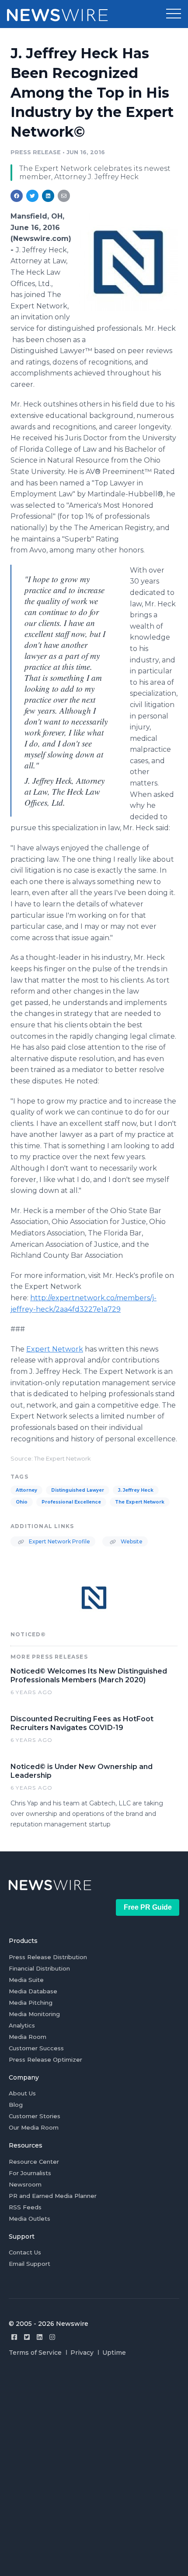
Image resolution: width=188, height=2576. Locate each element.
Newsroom (25, 2184)
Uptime (114, 2353)
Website (131, 1541)
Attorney (26, 1490)
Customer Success (36, 2048)
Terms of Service (35, 2353)
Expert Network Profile (59, 1541)
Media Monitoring (34, 2014)
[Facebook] (14, 2337)
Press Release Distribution (48, 1957)
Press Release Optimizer (45, 2059)
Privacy (82, 2353)
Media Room (28, 2037)
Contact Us (25, 2252)
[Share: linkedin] (48, 196)
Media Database (33, 1991)
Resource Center (34, 2162)
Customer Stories (35, 2116)
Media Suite (26, 1980)
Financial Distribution (39, 1968)
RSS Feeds (25, 2207)
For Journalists (30, 2173)
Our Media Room (34, 2127)
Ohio (22, 1502)
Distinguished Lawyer (78, 1490)
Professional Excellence (71, 1502)
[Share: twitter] (32, 196)
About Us (22, 2093)
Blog (16, 2105)
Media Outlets (30, 2219)
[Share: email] (64, 196)
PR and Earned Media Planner (53, 2196)
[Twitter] (27, 2337)
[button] (174, 14)
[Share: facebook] (17, 196)
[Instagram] (52, 2337)
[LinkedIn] (40, 2337)
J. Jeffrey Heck (136, 1490)
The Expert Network (140, 1502)
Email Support (30, 2264)
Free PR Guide (148, 1907)
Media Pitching (31, 2003)
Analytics (22, 2025)
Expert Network (55, 1349)
